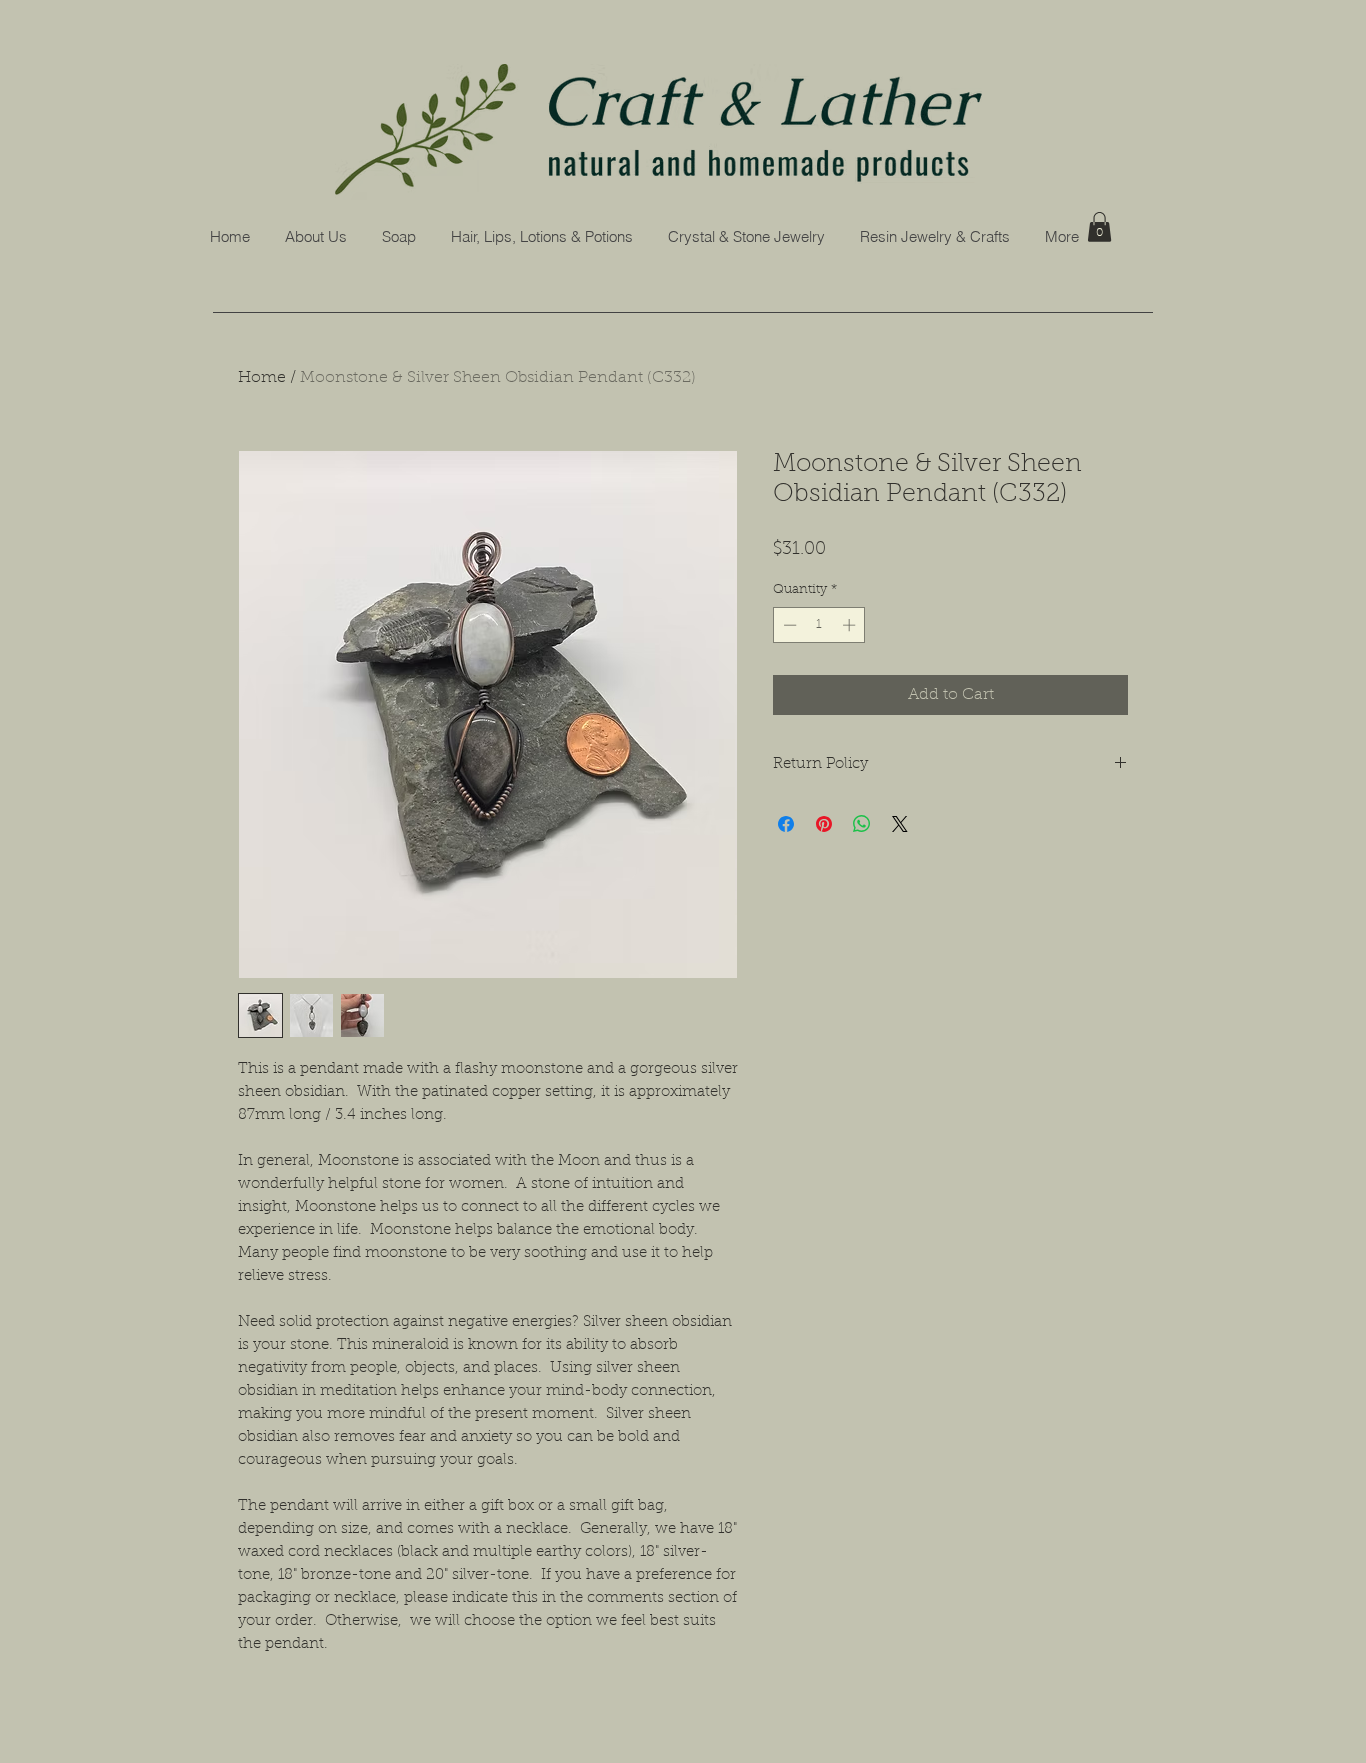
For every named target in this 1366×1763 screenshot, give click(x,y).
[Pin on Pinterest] (824, 824)
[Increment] (851, 625)
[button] (398, 236)
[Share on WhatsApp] (862, 824)
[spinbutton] (819, 625)
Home (262, 378)
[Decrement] (788, 625)
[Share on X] (900, 824)
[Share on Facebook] (786, 824)
